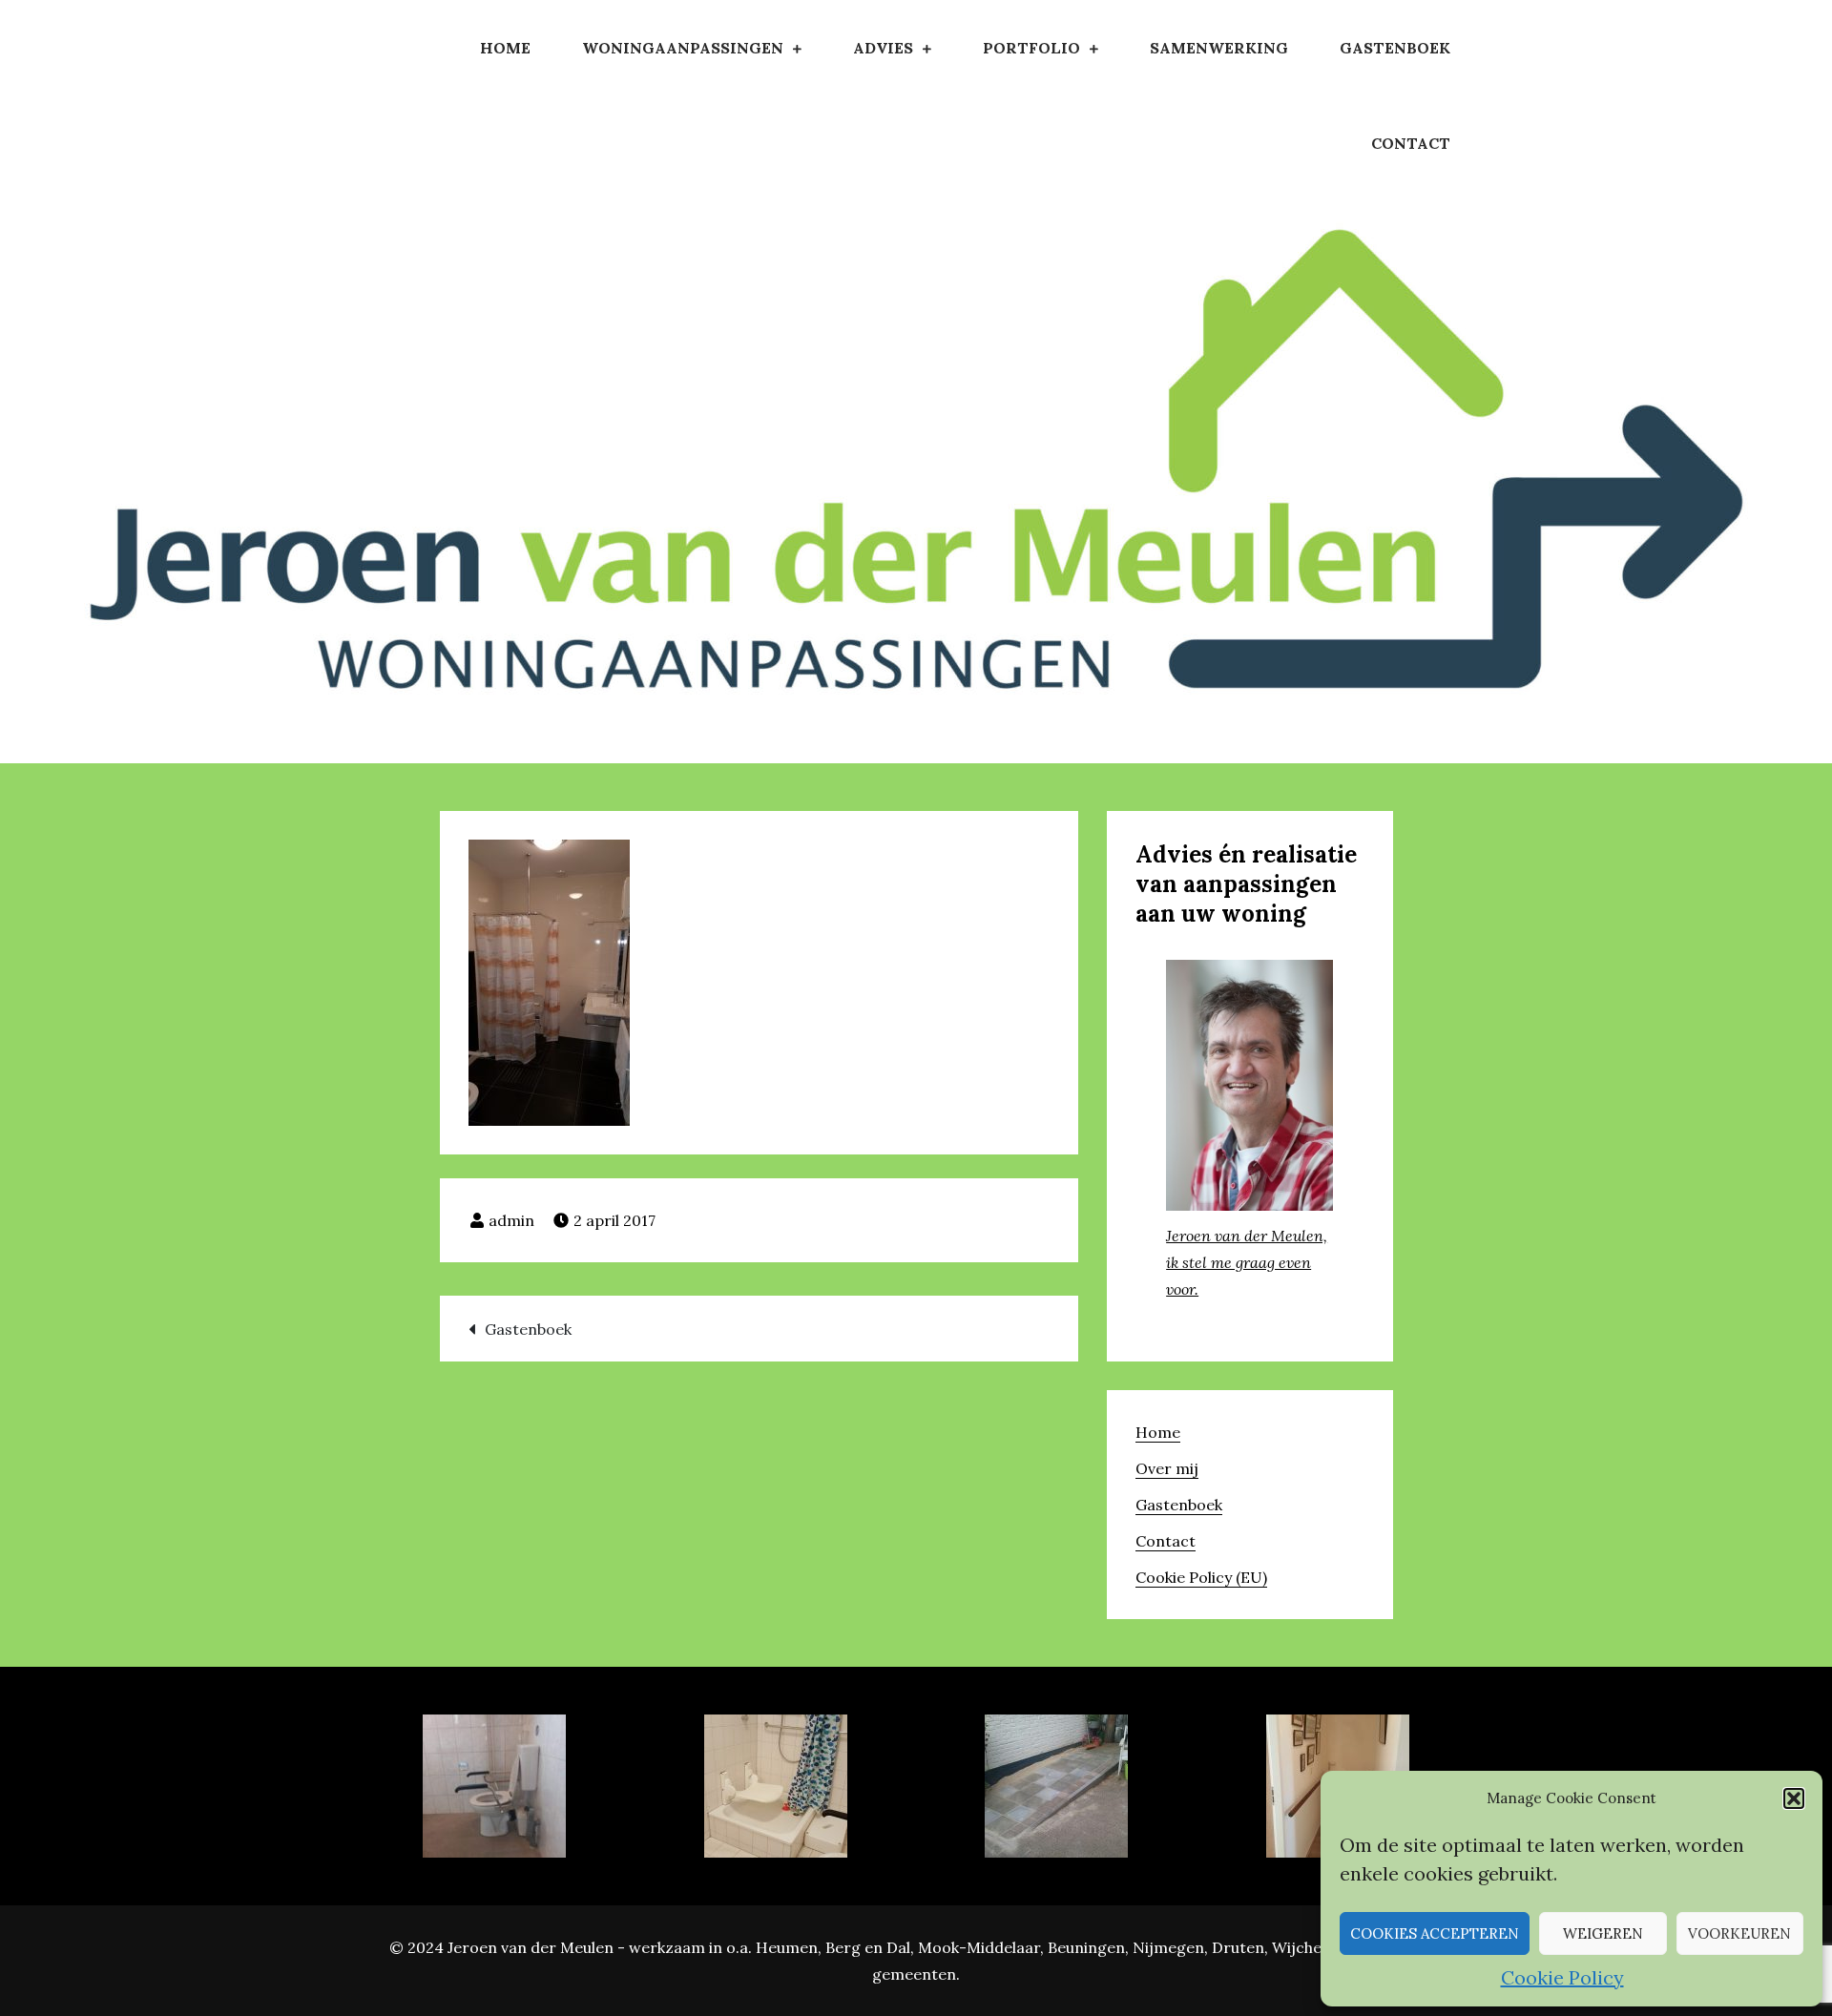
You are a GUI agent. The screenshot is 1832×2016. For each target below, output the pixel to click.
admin (511, 1220)
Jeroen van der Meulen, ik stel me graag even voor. (1247, 1262)
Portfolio (1031, 48)
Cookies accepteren (1435, 1933)
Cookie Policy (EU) (1201, 1577)
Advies (883, 48)
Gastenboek (1395, 48)
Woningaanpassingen (683, 48)
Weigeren (1603, 1933)
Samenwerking (1219, 48)
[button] (1794, 1798)
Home (505, 48)
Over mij (1167, 1468)
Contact (1411, 143)
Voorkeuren (1739, 1933)
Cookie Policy (1562, 1977)
